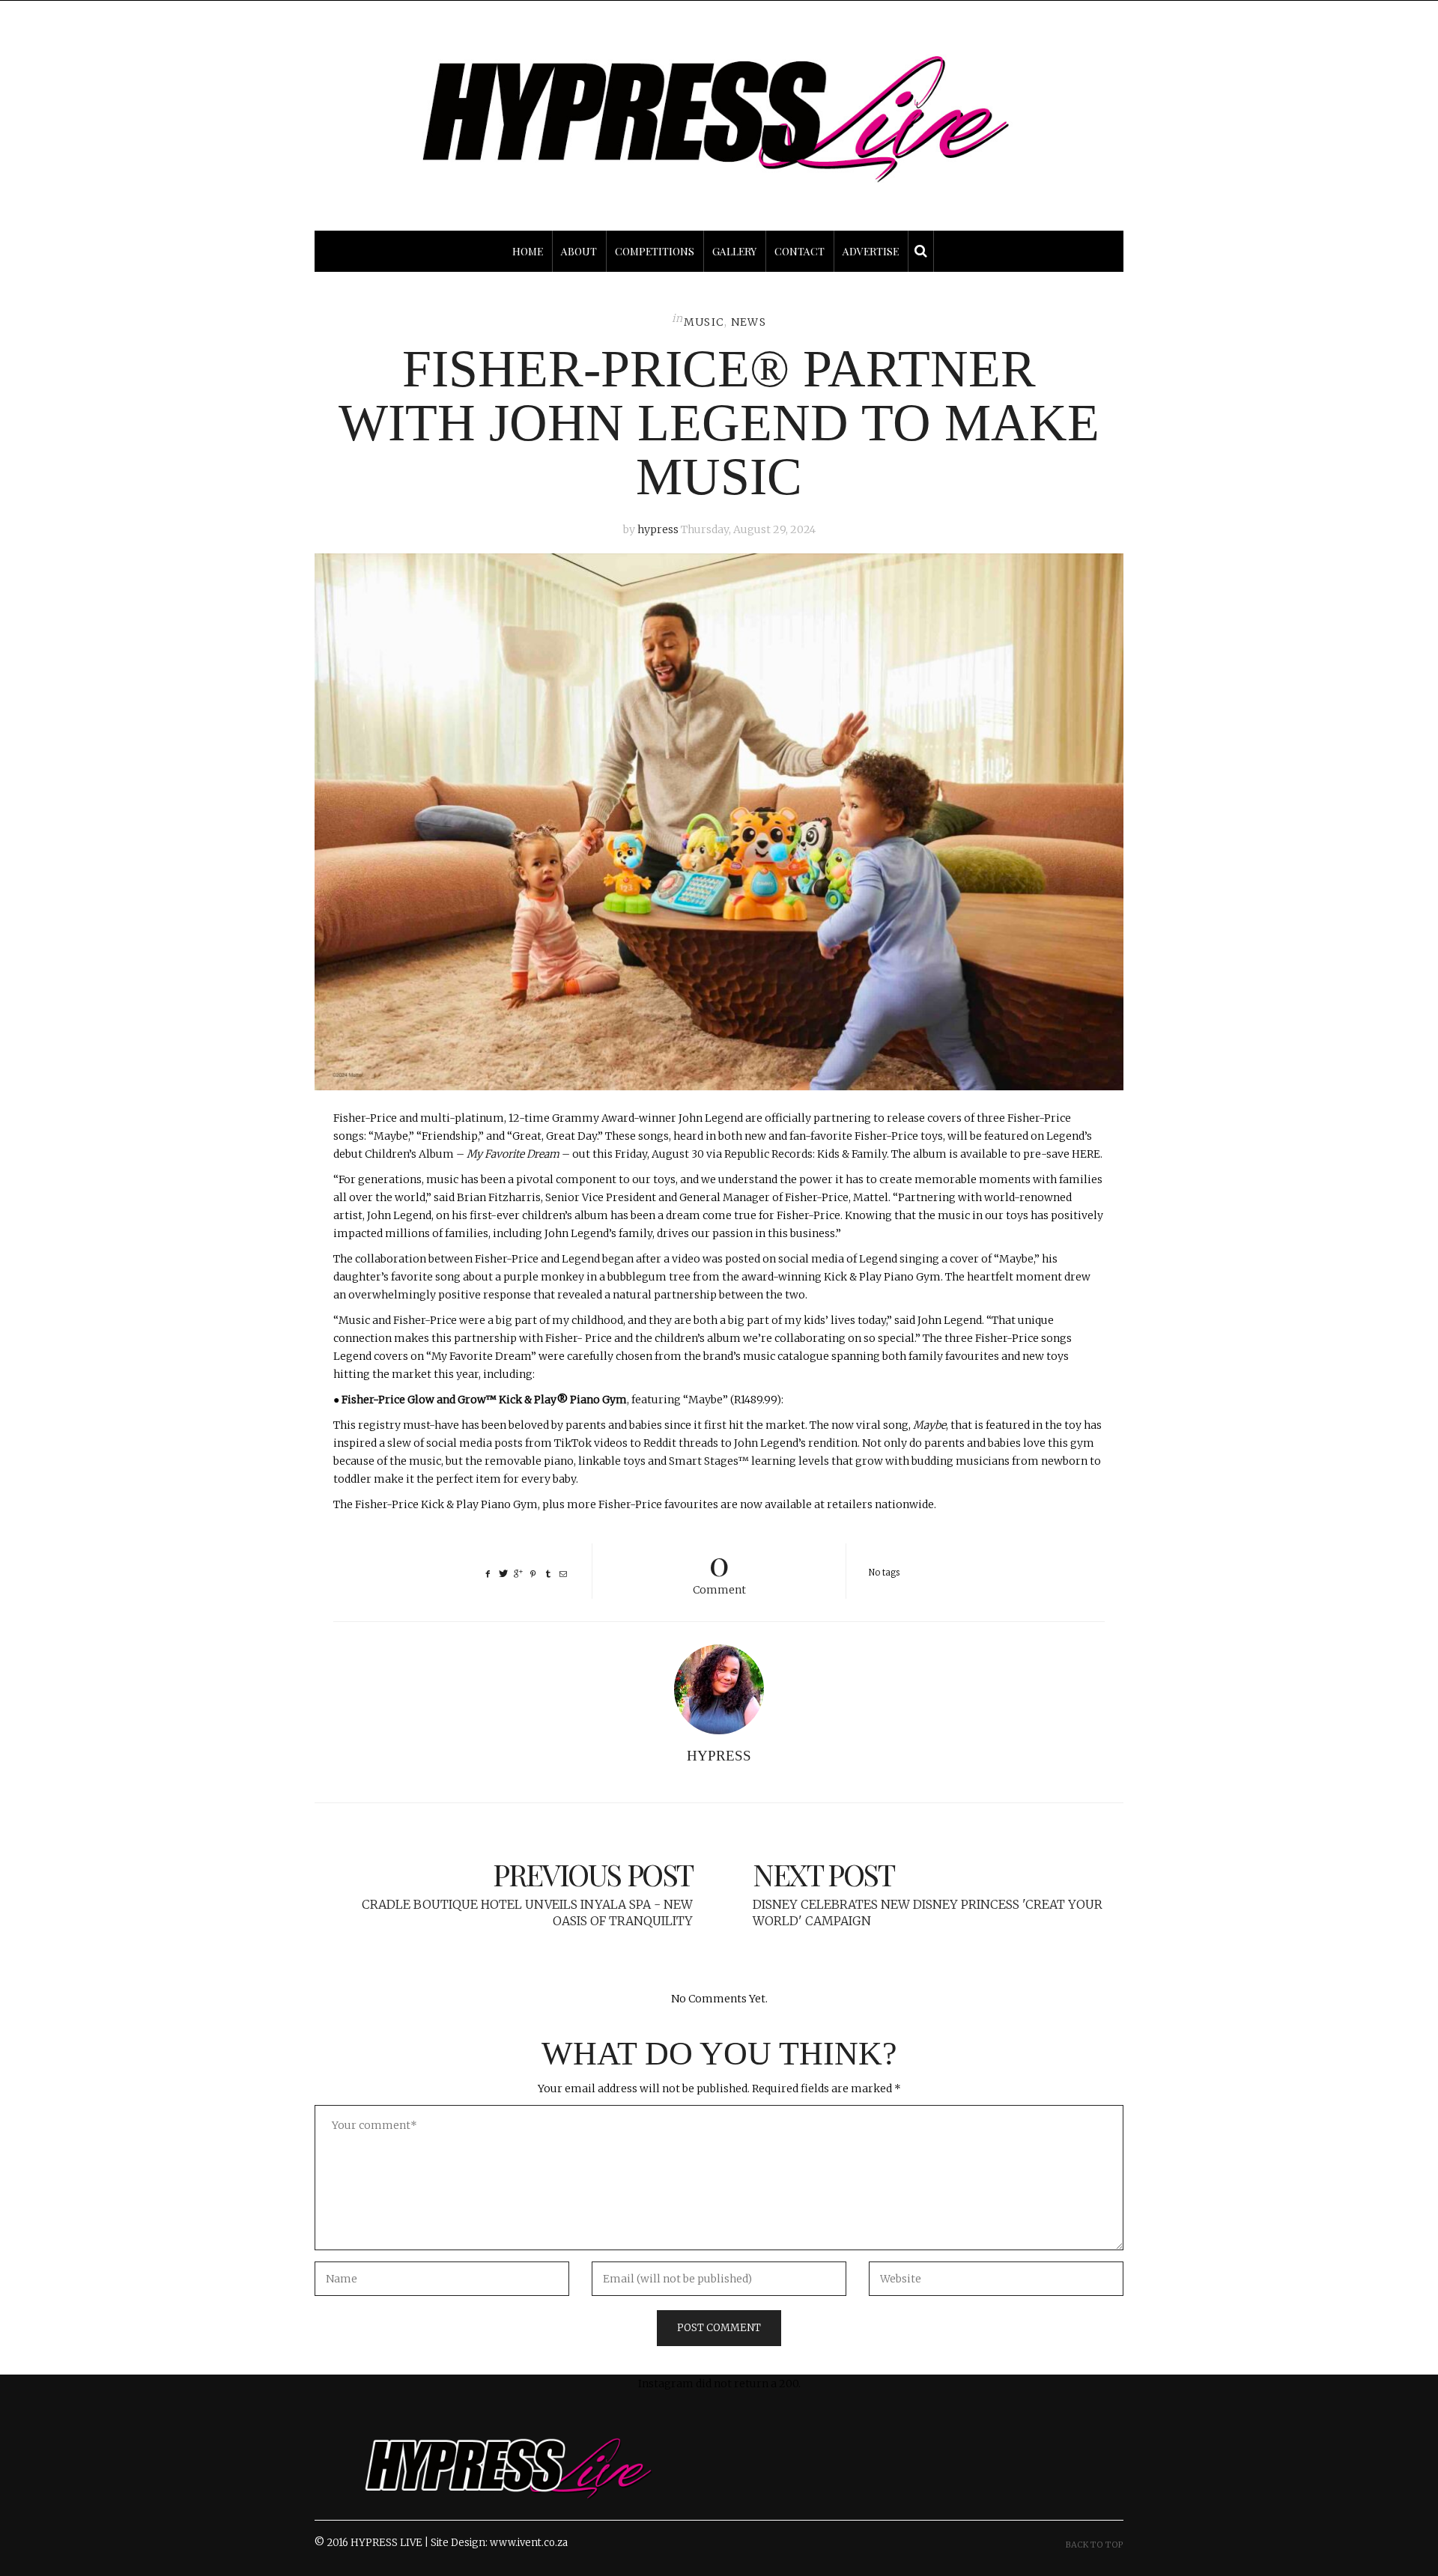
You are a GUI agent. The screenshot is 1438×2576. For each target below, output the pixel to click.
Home (528, 251)
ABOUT (579, 251)
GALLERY (734, 251)
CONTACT (800, 251)
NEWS (749, 322)
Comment (719, 1570)
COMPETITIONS (655, 251)
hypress (658, 529)
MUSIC (704, 322)
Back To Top (1095, 2545)
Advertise (871, 251)
